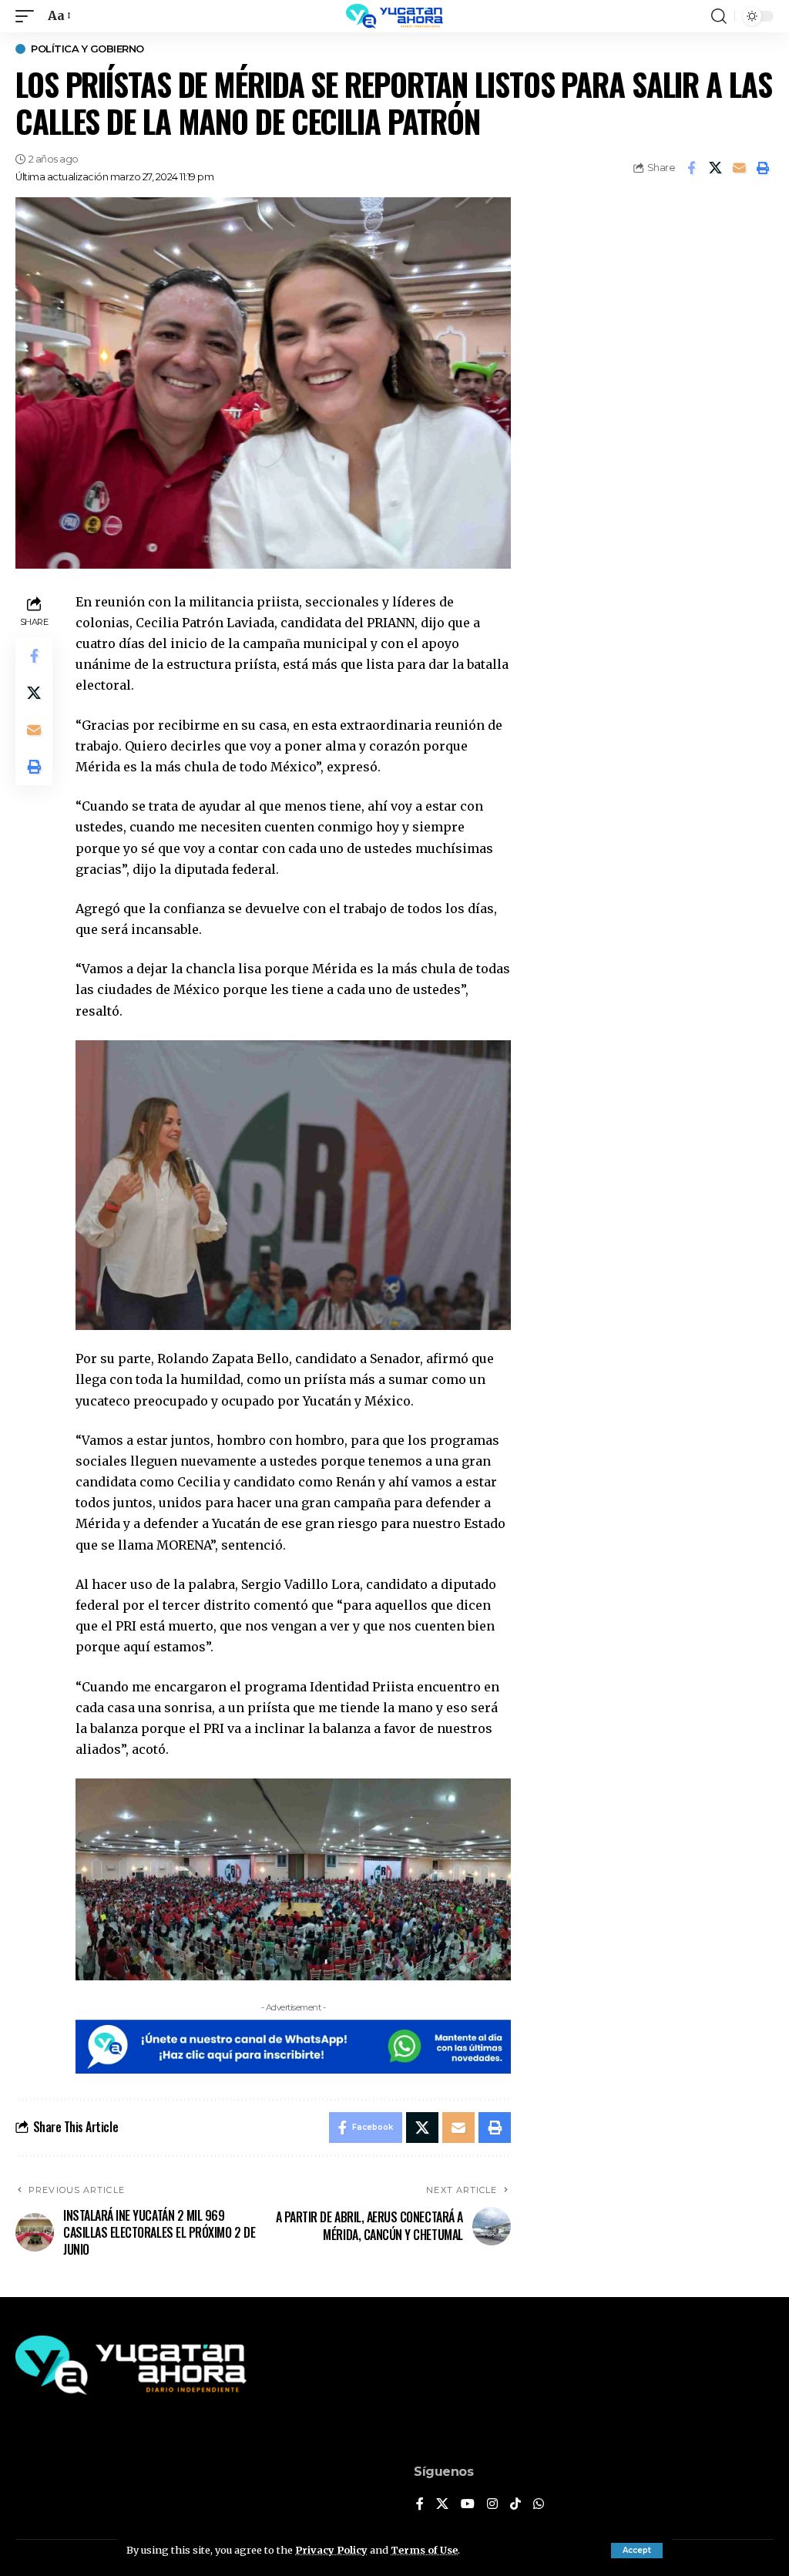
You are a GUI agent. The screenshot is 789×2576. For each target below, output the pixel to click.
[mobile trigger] (29, 16)
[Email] (739, 168)
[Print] (763, 168)
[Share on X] (715, 168)
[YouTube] (468, 2505)
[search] (719, 16)
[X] (442, 2505)
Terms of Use (424, 2550)
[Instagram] (492, 2505)
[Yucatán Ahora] (394, 16)
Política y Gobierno (87, 49)
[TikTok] (515, 2505)
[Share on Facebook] (691, 168)
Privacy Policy (331, 2550)
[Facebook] (420, 2505)
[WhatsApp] (539, 2505)
